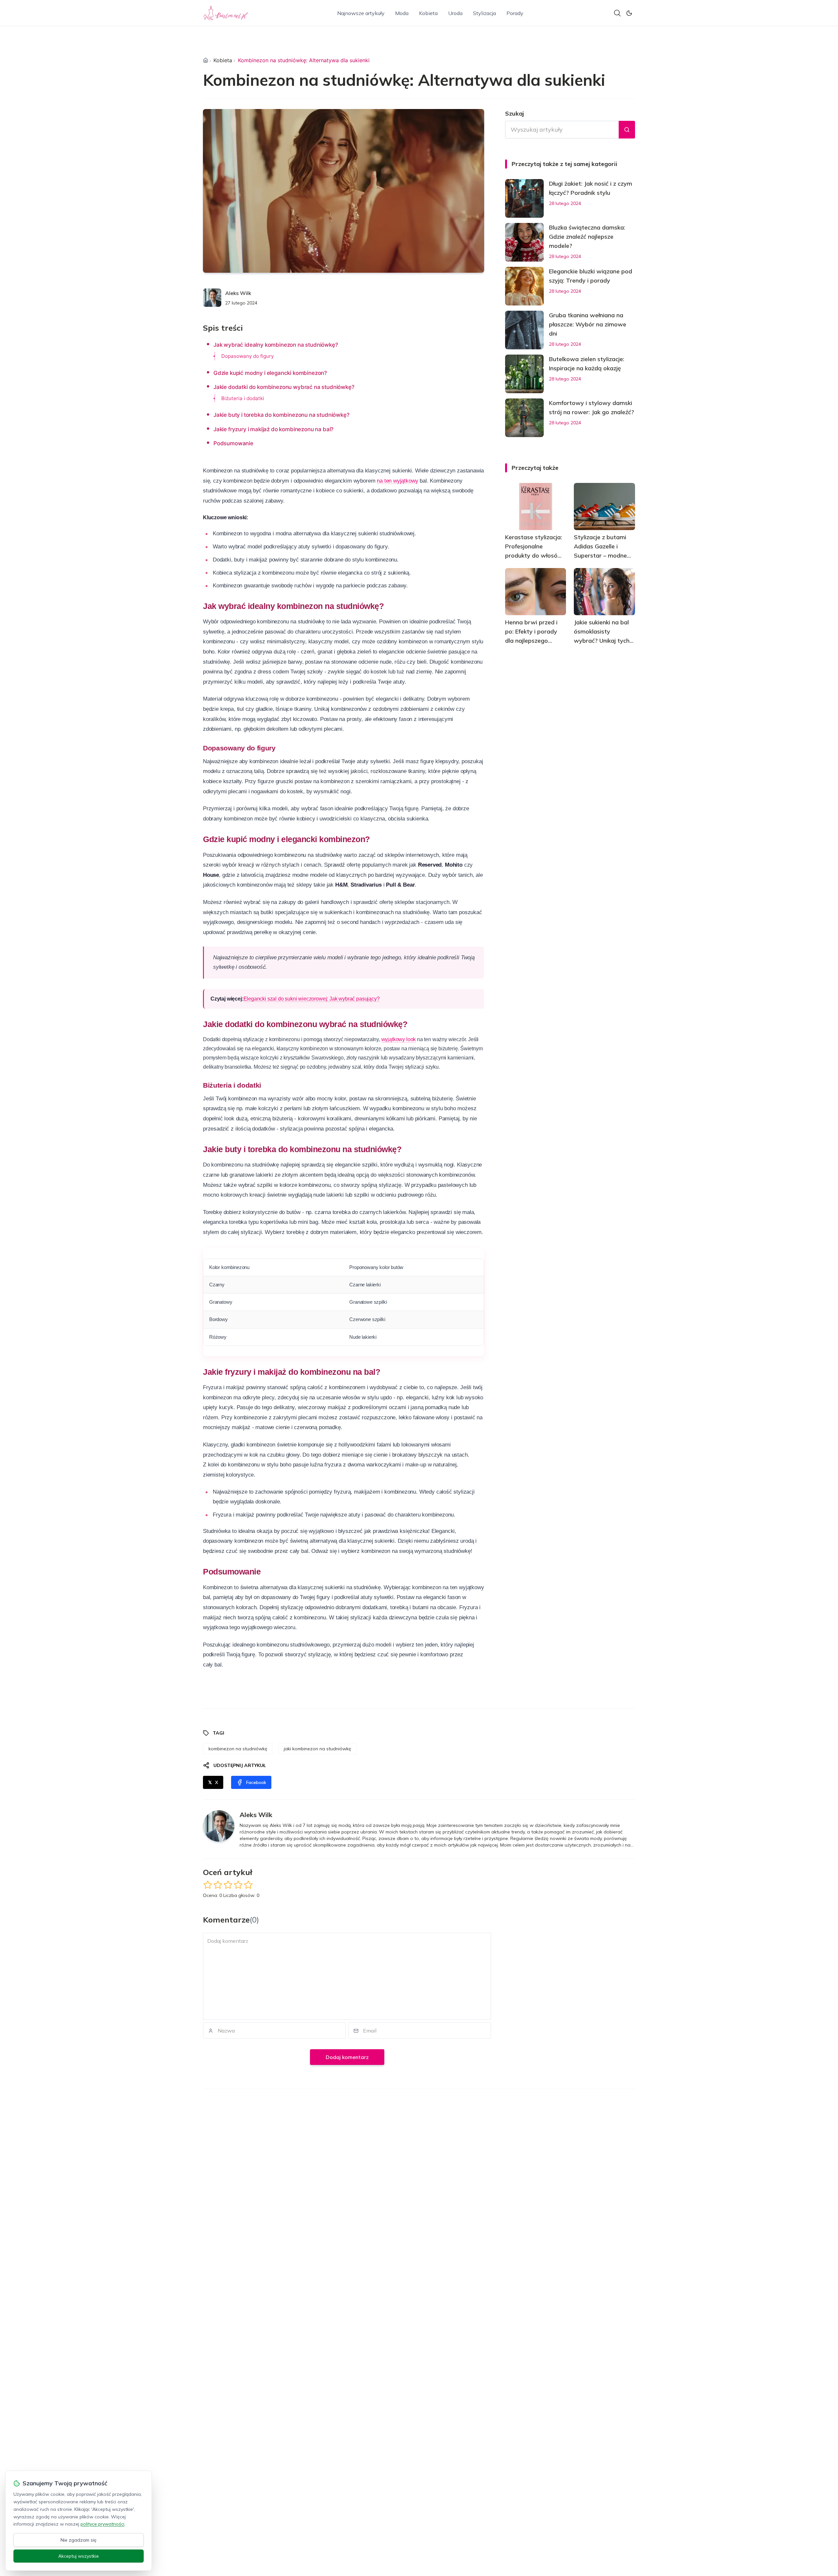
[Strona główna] (206, 60)
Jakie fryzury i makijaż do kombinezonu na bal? (273, 429)
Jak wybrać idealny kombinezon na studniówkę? (276, 345)
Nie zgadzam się (79, 2540)
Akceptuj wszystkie (79, 2556)
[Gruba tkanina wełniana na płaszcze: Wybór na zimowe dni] (524, 330)
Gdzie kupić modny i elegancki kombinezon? (270, 373)
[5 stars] (248, 1885)
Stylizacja (484, 13)
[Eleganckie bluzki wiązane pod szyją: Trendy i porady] (524, 286)
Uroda (455, 13)
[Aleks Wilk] (212, 298)
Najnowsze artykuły (361, 13)
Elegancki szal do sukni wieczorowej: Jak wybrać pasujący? (312, 999)
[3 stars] (228, 1885)
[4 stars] (238, 1885)
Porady (515, 13)
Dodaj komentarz (347, 2057)
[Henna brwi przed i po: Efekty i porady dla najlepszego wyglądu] (536, 592)
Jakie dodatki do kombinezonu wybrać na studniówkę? (284, 387)
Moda (402, 13)
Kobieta (428, 13)
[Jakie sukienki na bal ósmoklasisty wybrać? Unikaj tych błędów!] (604, 592)
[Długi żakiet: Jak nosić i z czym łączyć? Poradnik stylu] (524, 198)
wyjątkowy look (399, 1039)
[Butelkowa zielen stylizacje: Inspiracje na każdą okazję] (524, 374)
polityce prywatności (102, 2524)
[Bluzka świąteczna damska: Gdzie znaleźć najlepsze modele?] (524, 242)
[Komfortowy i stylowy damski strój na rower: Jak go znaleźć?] (524, 418)
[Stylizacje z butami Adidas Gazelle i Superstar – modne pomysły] (604, 506)
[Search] (617, 13)
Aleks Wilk (238, 293)
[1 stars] (208, 1885)
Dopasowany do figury (247, 356)
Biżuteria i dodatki (243, 398)
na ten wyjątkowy (397, 481)
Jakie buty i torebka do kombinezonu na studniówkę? (282, 415)
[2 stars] (218, 1885)
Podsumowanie (233, 443)
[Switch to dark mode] (629, 13)
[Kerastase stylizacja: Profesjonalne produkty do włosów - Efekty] (536, 506)
